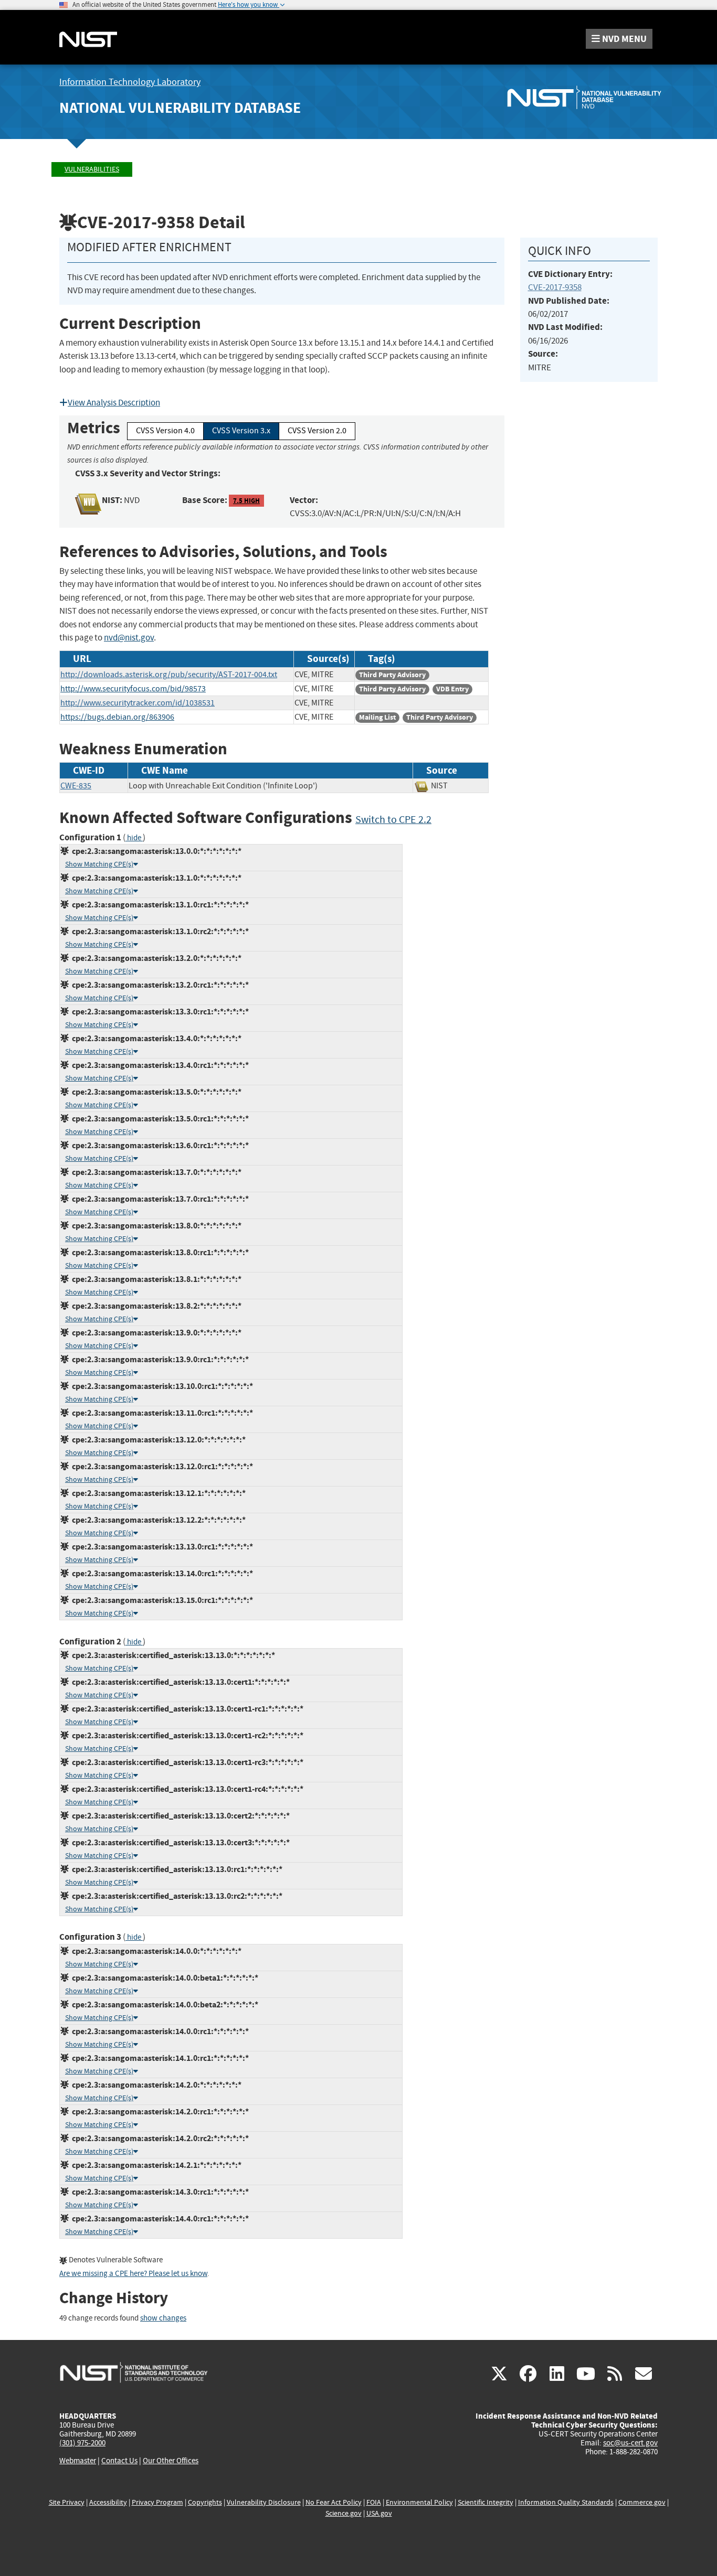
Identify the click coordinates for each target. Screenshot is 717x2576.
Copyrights (205, 2502)
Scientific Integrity (486, 2502)
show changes (163, 2318)
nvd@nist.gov (129, 638)
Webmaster (78, 2461)
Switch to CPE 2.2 (393, 820)
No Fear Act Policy (334, 2502)
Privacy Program (157, 2502)
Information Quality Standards (566, 2502)
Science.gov (344, 2513)
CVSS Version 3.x (241, 431)
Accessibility (108, 2502)
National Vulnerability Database (180, 108)
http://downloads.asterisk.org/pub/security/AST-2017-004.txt (169, 675)
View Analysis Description (114, 403)
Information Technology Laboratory (130, 82)
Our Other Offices (171, 2461)
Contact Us (119, 2461)
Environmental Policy (419, 2502)
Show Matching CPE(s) (99, 864)
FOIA (374, 2502)
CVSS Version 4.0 (165, 431)
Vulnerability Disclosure (264, 2502)
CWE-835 (76, 786)
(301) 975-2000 (82, 2443)
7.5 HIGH (246, 501)
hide (134, 838)
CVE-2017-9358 (555, 287)
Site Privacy (67, 2502)
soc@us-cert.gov (630, 2443)
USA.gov (379, 2513)
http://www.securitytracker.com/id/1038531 (138, 703)
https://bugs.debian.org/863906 (117, 717)
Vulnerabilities (92, 169)
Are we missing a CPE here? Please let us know (133, 2274)
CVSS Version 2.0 (317, 431)
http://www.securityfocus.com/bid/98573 (133, 689)
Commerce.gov (642, 2502)
